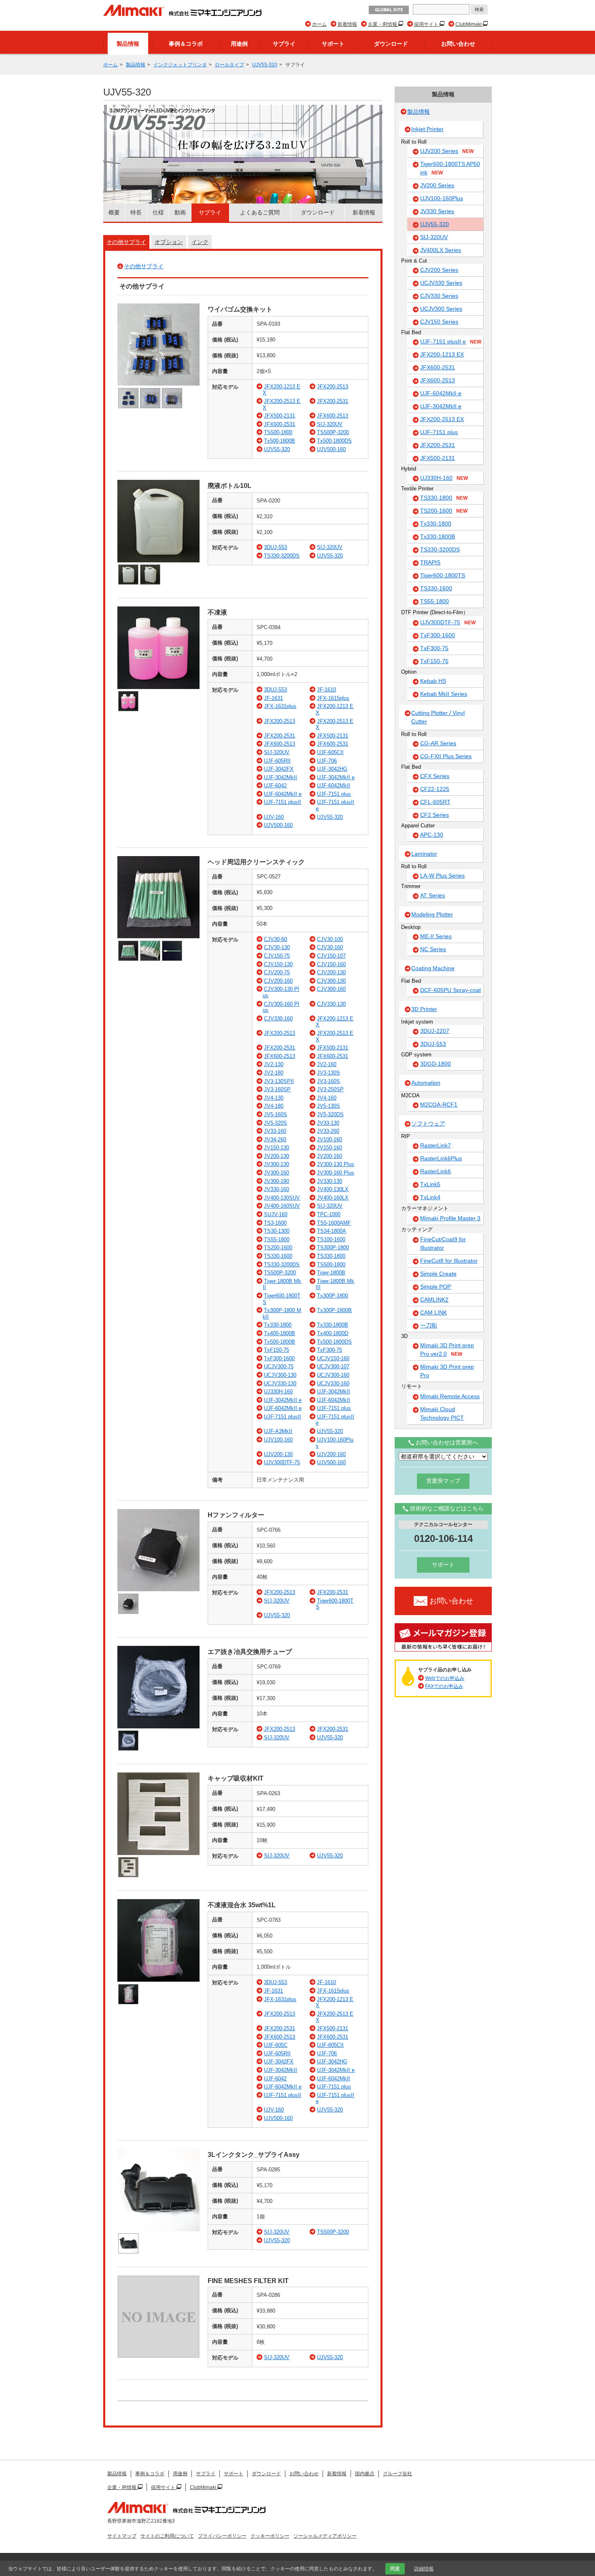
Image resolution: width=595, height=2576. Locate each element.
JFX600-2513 (333, 416)
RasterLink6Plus (441, 1158)
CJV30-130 (277, 947)
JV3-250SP (330, 1089)
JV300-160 (276, 1173)
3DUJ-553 (275, 547)
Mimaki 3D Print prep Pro (447, 1371)
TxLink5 (430, 1184)
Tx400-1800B (279, 1333)
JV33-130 (328, 1123)
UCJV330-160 (333, 1383)
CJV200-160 (278, 981)
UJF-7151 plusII (283, 802)
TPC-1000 (329, 1214)
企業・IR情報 (383, 24)
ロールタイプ (229, 65)
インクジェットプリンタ (180, 65)
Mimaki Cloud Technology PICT (442, 1413)
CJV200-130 (331, 972)
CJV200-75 (277, 972)
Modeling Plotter (432, 914)
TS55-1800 (277, 1239)
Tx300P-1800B (334, 1310)
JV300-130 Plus (336, 1164)
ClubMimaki (469, 24)
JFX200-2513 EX (442, 419)
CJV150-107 (331, 956)
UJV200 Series (447, 151)
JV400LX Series (441, 250)
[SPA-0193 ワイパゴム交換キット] (158, 384)
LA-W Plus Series (442, 876)
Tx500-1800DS (334, 441)
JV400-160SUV (282, 1206)
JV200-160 (329, 1156)
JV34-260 (275, 1140)
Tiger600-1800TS (443, 575)
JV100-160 (329, 1140)
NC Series (433, 949)
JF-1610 (326, 690)
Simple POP (436, 1287)
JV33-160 (275, 1131)
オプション (169, 242)
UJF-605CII (330, 752)
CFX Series (435, 776)
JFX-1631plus (280, 706)
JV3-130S (328, 1073)
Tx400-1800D (333, 1333)
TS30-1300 (277, 1231)
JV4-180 (274, 1106)
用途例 (239, 44)
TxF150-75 (276, 1350)
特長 (136, 212)
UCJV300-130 (280, 1375)
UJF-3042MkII (280, 777)
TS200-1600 (278, 1248)
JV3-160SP (277, 1089)
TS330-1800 (331, 1256)
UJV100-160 (278, 1440)
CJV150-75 (277, 956)
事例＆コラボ (186, 44)
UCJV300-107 (333, 1366)
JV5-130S (328, 1106)
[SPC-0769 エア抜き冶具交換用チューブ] (158, 1727)
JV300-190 (276, 1181)
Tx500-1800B (279, 441)
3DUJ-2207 (435, 1031)
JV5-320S (275, 1123)
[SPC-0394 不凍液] (158, 687)
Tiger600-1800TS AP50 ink (450, 168)
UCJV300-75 (279, 1366)
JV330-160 (276, 1189)
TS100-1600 (331, 1239)
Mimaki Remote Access (450, 1396)
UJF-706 (327, 761)
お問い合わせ (458, 44)
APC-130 (432, 835)
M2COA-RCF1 (439, 1105)
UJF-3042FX (279, 769)
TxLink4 (430, 1197)
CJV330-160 (278, 1019)
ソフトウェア (428, 1124)
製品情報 (128, 44)
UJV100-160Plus (442, 198)
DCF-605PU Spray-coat (450, 990)
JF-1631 (273, 698)
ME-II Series (436, 936)
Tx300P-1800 (333, 1296)
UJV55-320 (265, 65)
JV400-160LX (333, 1198)
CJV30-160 (330, 947)
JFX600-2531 (279, 424)
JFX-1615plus (333, 698)
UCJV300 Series (441, 309)
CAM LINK (433, 1312)
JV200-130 (276, 1156)
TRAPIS (430, 562)
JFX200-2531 (333, 401)
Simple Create (438, 1274)
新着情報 (347, 24)
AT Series (432, 895)
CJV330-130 (331, 1004)
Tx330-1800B (333, 1325)
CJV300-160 (331, 989)
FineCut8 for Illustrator (449, 1261)
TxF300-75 (329, 1350)
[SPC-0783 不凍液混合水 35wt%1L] (158, 1980)
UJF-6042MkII (334, 786)
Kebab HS (433, 681)
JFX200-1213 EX (442, 354)
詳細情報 (424, 2569)
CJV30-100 (330, 939)
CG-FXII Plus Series (446, 756)
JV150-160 (329, 1148)
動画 (180, 212)
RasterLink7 (436, 1145)
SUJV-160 (276, 1214)
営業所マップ (443, 1481)
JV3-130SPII (279, 1081)
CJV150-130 (278, 964)
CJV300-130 (331, 981)
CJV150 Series (439, 322)
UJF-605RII (277, 761)
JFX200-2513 (333, 387)
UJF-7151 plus (334, 794)
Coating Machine (433, 968)
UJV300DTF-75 (282, 1462)
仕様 (158, 212)
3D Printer (424, 1009)
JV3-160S (328, 1081)
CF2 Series (435, 815)
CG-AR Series (438, 743)
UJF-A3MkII (278, 1431)
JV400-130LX (333, 1189)
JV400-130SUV (282, 1198)
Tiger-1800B (331, 1273)
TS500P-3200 (333, 432)
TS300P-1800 (333, 1248)
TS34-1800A (331, 1231)
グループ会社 (397, 2474)
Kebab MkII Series (444, 694)
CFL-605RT (435, 802)
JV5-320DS (330, 1114)
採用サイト (427, 24)
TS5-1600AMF (334, 1223)
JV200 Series (437, 185)
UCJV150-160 (333, 1358)
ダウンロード (391, 44)
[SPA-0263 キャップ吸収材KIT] (158, 1853)
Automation (426, 1083)
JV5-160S (275, 1114)
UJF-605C (276, 2045)
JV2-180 (274, 1073)
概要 (114, 212)
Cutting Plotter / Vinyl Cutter (438, 717)
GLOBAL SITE (389, 10)
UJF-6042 (275, 786)
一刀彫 (429, 1325)
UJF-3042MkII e (336, 777)
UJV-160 (274, 817)
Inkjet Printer (427, 129)
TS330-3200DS (282, 556)
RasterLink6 (436, 1171)
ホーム (319, 24)
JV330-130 (329, 1181)
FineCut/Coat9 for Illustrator (443, 1243)
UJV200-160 (331, 1454)
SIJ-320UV (330, 424)
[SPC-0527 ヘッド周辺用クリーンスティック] (158, 936)
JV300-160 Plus (336, 1173)
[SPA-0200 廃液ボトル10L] (158, 561)
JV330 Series (437, 211)
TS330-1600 (278, 1256)
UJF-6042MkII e (283, 794)
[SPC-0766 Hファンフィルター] (158, 1589)
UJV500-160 (331, 449)
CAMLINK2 (434, 1300)
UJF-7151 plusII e (451, 341)
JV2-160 (327, 1064)
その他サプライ (126, 242)
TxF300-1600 (279, 1358)
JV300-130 (276, 1164)
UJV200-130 (278, 1454)
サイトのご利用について (167, 2536)
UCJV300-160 (333, 1375)
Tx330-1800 (278, 1325)
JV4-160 (327, 1098)
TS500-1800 (278, 432)
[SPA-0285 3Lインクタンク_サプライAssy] (158, 2229)
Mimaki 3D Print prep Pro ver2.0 (447, 1349)
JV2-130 (274, 1064)
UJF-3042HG (332, 769)
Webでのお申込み (445, 1678)
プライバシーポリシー (222, 2536)
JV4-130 (274, 1098)
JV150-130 (276, 1148)
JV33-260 (328, 1131)
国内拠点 (365, 2474)
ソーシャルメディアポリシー (325, 2536)
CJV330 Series (439, 296)
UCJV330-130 (280, 1383)
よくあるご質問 (260, 212)
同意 (395, 2569)
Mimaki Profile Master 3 (450, 1218)
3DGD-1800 (436, 1064)
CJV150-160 (331, 964)
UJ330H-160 (278, 1392)
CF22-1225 (435, 789)
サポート (333, 44)
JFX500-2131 (279, 416)
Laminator (424, 854)
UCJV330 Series (441, 283)
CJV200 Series (439, 270)
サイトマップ (122, 2536)
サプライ (284, 44)
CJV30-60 (275, 939)
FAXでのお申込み (444, 1686)
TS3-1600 (275, 1223)
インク (200, 242)
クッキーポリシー (270, 2536)
